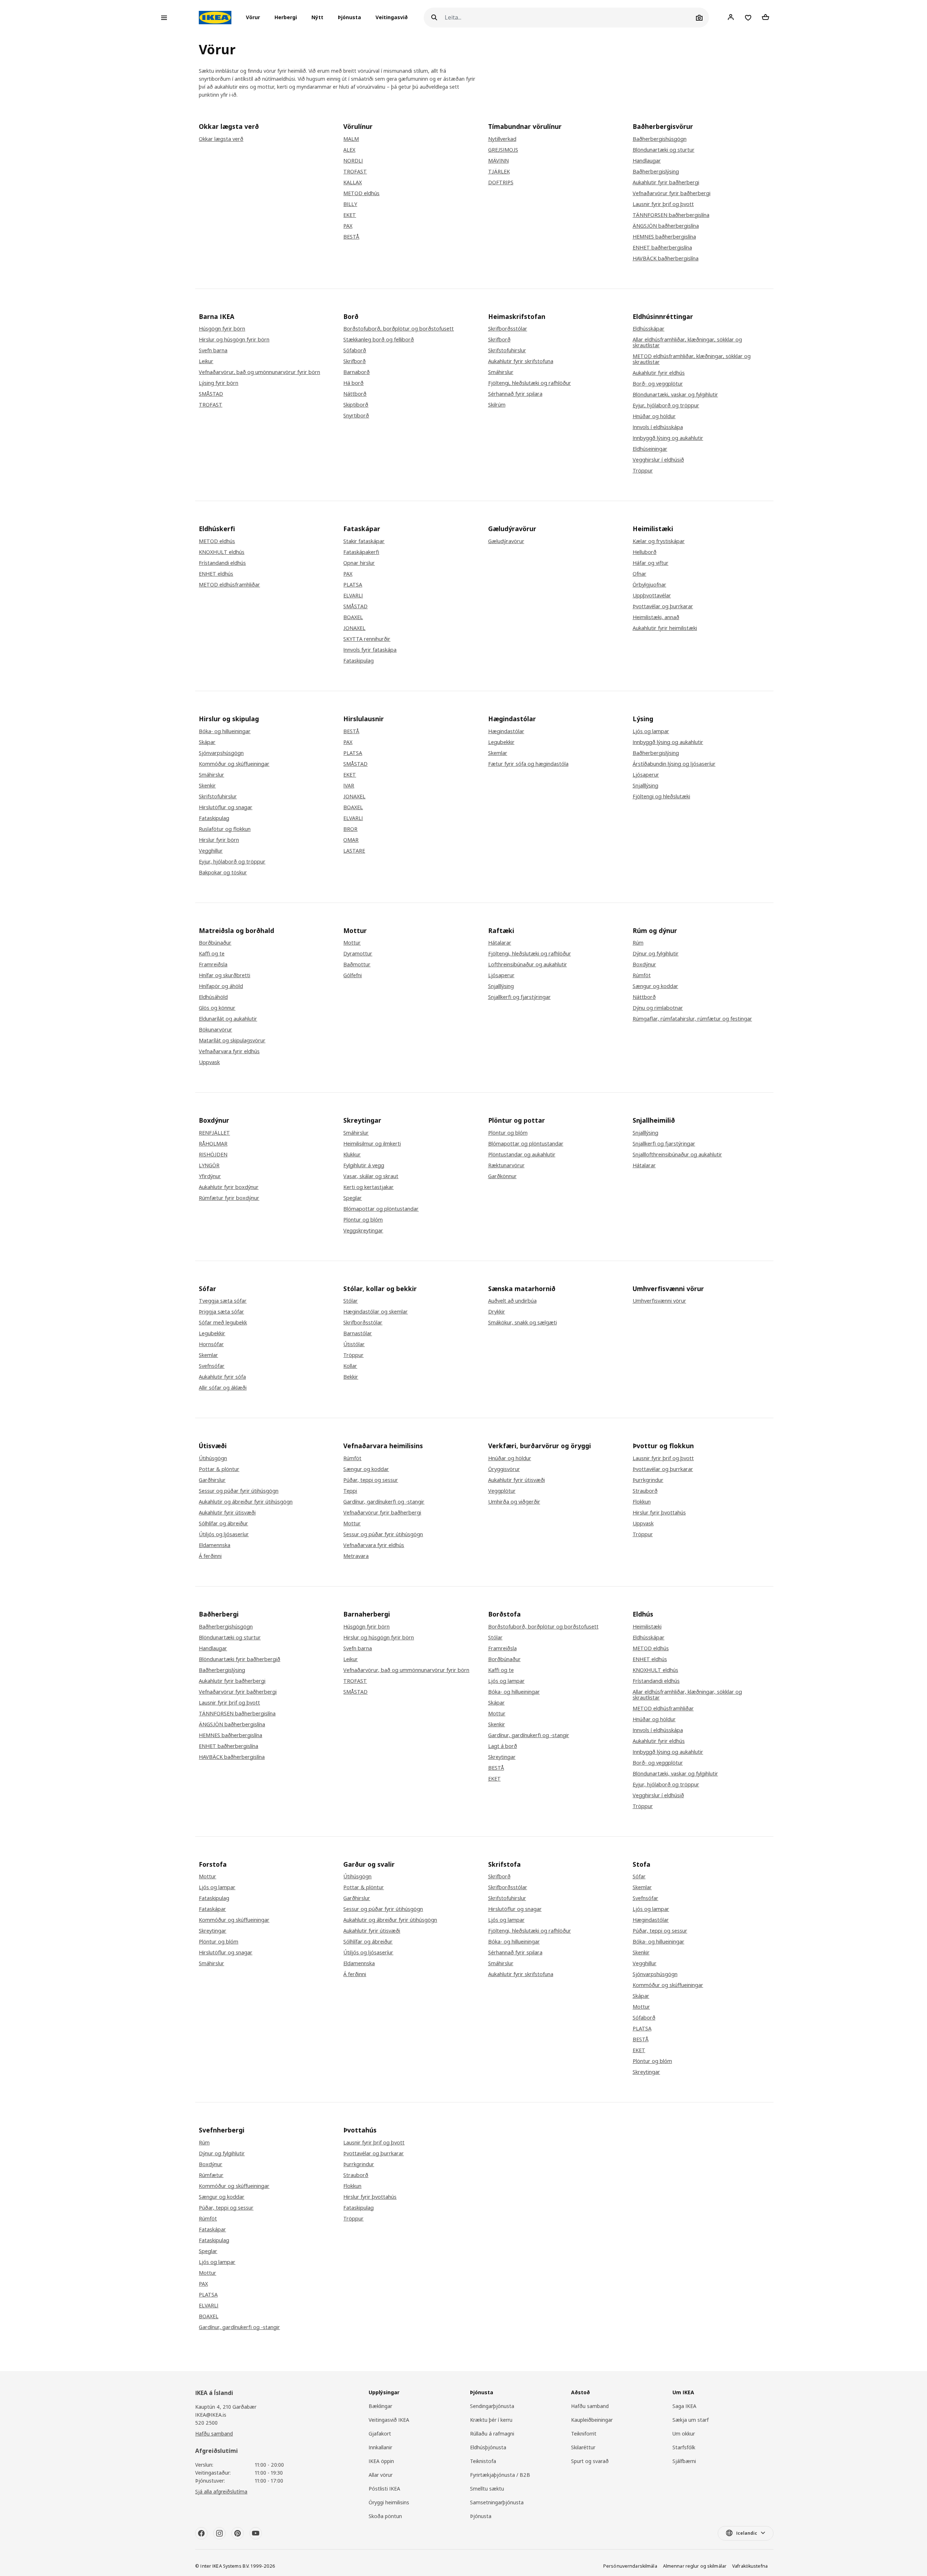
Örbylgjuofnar (649, 585)
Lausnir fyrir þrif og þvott (663, 204)
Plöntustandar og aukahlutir (522, 1155)
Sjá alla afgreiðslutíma (221, 2491)
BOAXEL (353, 617)
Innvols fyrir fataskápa (370, 650)
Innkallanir (380, 2447)
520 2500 (206, 2423)
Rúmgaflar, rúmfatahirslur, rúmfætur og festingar (692, 1019)
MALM (351, 139)
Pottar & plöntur (219, 1469)
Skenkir (207, 786)
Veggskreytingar (363, 1231)
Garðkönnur (502, 1176)
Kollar (350, 1366)
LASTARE (354, 851)
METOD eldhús (361, 193)
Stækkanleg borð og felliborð (379, 340)
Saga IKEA (684, 2406)
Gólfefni (353, 975)
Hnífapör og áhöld (221, 986)
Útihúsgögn (213, 1458)
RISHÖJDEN (213, 1155)
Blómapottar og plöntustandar (381, 1209)
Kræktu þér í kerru (491, 2420)
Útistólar (354, 1344)
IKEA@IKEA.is (211, 2415)
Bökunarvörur (215, 1030)
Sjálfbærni (684, 2461)
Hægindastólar (506, 731)
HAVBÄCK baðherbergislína (666, 259)
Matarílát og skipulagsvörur (232, 1041)
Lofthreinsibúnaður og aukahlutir (528, 965)
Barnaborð (356, 372)
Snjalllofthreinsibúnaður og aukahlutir (677, 1155)
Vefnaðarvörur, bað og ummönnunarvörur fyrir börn (406, 1670)
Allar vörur (381, 2475)
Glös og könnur (217, 1008)
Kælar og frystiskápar (659, 541)
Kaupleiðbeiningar (592, 2420)
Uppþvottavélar (652, 596)
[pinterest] (238, 2533)
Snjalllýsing (645, 786)
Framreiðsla (213, 965)
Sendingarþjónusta (492, 2406)
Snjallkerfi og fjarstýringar (519, 997)
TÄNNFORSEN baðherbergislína (671, 215)
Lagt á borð (503, 1746)
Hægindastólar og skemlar (376, 1312)
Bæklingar (380, 2406)
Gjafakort (380, 2434)
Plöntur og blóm (363, 1220)
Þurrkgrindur (648, 1480)
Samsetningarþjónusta (497, 2502)
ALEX (349, 150)
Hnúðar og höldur (654, 416)
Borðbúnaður (215, 943)
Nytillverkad (502, 139)
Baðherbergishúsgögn (660, 139)
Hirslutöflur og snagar (226, 807)
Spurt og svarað (590, 2461)
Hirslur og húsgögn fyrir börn (234, 340)
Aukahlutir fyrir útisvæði (227, 1513)
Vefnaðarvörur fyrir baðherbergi (672, 193)
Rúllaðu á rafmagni (492, 2434)
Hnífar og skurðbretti (225, 975)
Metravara (356, 1556)
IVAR (349, 786)
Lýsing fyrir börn (219, 383)
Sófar (639, 1877)
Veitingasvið (392, 18)
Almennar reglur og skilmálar (695, 2566)
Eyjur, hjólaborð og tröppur (666, 405)
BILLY (350, 204)
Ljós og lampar (651, 731)
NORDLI (353, 161)
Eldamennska (215, 1545)
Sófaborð (355, 350)
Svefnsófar (212, 1366)
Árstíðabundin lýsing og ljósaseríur (674, 764)
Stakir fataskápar (364, 541)
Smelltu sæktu (487, 2489)
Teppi (350, 1491)
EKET (350, 215)
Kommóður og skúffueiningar (234, 764)
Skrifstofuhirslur (507, 350)
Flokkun (642, 1502)
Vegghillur (211, 851)
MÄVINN (498, 161)
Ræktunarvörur (506, 1165)
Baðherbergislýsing (656, 172)
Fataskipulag (358, 661)
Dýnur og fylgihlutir (656, 954)
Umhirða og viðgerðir (514, 1502)
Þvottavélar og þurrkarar (663, 606)
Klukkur (352, 1155)
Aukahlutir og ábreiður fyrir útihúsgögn (246, 1502)
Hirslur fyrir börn (219, 840)
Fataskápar (212, 1909)
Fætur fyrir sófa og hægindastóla (528, 764)
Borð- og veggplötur (658, 384)
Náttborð (355, 394)
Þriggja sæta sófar (221, 1312)
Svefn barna (213, 350)
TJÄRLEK (499, 172)
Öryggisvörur (504, 1469)
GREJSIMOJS (503, 150)
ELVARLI (353, 596)
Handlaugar (647, 161)
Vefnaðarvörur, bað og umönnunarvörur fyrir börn (259, 372)
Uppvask (209, 1062)
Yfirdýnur (210, 1176)
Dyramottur (358, 954)
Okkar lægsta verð (221, 139)
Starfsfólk (684, 2447)
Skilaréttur (583, 2447)
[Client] (731, 17)
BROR (350, 829)
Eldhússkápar (649, 329)
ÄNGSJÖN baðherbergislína (666, 226)
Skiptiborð (356, 405)
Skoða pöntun (385, 2516)
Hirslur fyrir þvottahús (659, 1513)
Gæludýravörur (506, 541)
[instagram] (219, 2533)
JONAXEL (354, 628)
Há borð (353, 383)
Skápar (207, 742)
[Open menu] (164, 18)
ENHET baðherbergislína (662, 248)
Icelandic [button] (747, 2533)
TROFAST (355, 172)
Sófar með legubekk (223, 1323)
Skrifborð (355, 361)
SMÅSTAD (211, 394)
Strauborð (645, 1491)
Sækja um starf (691, 2420)
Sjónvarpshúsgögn (221, 753)
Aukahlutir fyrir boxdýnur (229, 1187)
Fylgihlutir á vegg (364, 1165)
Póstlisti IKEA (384, 2489)
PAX (348, 226)
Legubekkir (501, 742)
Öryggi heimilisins (389, 2502)
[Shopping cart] (765, 17)
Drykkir (497, 1312)
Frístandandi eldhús (222, 563)
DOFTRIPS (501, 182)
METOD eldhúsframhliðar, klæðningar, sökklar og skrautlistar (692, 359)
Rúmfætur (211, 2175)
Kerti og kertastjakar (368, 1187)
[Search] (434, 18)
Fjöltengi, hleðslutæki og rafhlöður (530, 383)
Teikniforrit (584, 2434)
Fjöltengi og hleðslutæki (661, 797)
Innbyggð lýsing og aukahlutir (668, 438)
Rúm (638, 943)
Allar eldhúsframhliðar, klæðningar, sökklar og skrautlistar (687, 343)
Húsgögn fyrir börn (222, 329)
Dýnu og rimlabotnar (658, 1008)
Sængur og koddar (655, 986)
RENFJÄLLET (214, 1133)
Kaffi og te (212, 954)
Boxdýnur (644, 965)
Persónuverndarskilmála (630, 2566)
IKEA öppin (381, 2461)
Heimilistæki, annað (656, 617)
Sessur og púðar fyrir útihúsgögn (239, 1491)
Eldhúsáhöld (213, 997)
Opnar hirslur (359, 563)
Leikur (206, 361)
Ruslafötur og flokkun (225, 829)
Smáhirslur (501, 372)
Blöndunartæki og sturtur (664, 150)
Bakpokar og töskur (223, 873)
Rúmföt (642, 975)
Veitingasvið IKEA (389, 2420)
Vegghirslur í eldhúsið (658, 460)
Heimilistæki (647, 1627)
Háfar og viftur (651, 563)
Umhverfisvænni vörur (659, 1301)
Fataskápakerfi (361, 552)
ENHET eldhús (216, 574)
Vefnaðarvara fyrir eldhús (229, 1051)
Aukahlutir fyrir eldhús (659, 373)
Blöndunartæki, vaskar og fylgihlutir (675, 395)
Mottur (352, 943)
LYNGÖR (209, 1165)
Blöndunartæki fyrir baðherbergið (240, 1659)
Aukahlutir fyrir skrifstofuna (521, 361)
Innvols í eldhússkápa (658, 427)
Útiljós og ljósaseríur (224, 1534)
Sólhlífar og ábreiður (223, 1524)
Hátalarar (500, 943)
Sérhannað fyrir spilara (515, 394)
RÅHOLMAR (213, 1144)
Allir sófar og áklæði (223, 1388)
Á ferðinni (210, 1556)
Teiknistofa (483, 2461)
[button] (255, 18)
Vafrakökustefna (750, 2566)
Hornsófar (211, 1344)
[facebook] (201, 2533)
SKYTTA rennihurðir (367, 639)
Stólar (351, 1301)
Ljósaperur (646, 775)
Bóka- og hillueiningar (225, 731)
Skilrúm (497, 405)
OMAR (351, 840)
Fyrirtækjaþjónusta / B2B (500, 2475)
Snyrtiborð (356, 416)
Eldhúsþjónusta (488, 2447)
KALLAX (353, 182)
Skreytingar (502, 1757)
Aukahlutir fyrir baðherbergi (666, 182)
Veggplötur (502, 1491)
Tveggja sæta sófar (223, 1301)
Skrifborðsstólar (508, 329)
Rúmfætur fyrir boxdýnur (229, 1198)
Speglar (353, 1198)
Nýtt (317, 18)
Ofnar (639, 574)
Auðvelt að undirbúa (512, 1301)
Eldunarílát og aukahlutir (228, 1019)
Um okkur (684, 2434)
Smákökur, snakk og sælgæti (523, 1323)
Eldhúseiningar (650, 449)
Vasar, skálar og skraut (371, 1176)
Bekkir (351, 1377)
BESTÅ (351, 237)
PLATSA (353, 585)
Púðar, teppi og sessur (371, 1480)
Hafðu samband (214, 2434)
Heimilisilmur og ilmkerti (372, 1144)
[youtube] (256, 2533)
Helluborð (645, 552)
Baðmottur (357, 965)
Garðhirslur (212, 1480)
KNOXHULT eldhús (222, 552)
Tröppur (643, 471)
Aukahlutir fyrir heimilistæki (665, 628)
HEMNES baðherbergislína (664, 237)
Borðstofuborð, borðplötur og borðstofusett (399, 329)
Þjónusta (349, 18)
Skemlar (498, 753)
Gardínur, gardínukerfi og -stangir (384, 1502)
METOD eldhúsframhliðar (229, 585)
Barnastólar (358, 1333)
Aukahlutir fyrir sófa (222, 1377)
